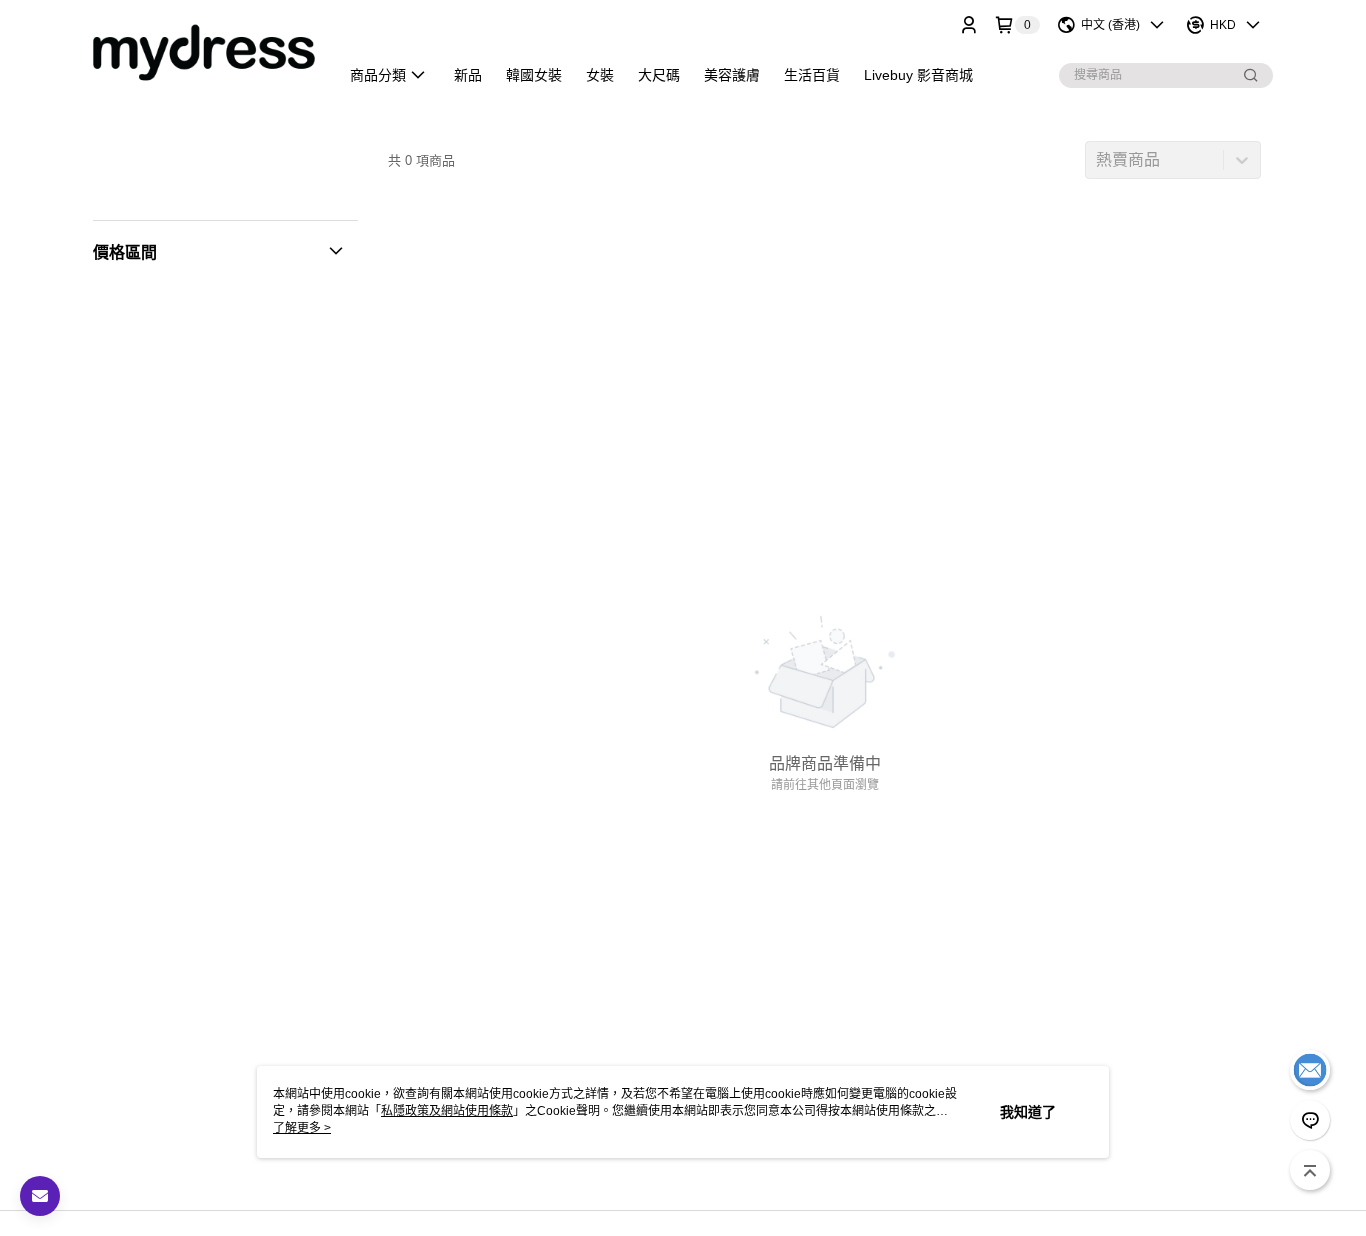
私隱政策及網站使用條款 (447, 1111)
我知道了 (1028, 1112)
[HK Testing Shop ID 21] (204, 52)
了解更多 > (302, 1128)
